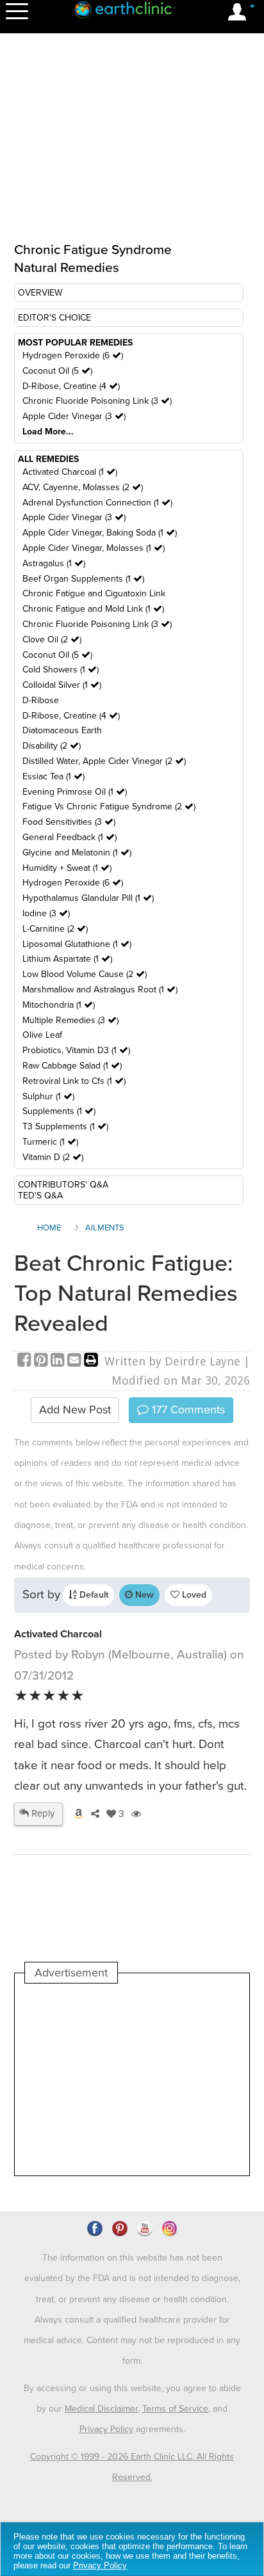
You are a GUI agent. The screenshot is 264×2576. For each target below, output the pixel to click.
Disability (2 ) (52, 746)
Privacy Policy (106, 2429)
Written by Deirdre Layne (172, 1361)
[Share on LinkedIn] (59, 1361)
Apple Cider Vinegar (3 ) (74, 416)
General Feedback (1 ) (70, 837)
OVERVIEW (40, 293)
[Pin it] (42, 1361)
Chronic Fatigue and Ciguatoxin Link (94, 593)
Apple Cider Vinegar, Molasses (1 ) (94, 548)
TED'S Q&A (40, 1196)
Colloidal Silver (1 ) (62, 685)
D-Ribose (41, 700)
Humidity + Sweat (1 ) (67, 868)
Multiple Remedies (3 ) (70, 1020)
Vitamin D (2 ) (53, 1157)
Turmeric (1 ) (50, 1142)
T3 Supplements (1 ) (65, 1126)
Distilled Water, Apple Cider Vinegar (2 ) (104, 761)
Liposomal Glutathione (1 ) (77, 944)
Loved (193, 1595)
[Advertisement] (132, 2079)
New (143, 1595)
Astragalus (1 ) (54, 563)
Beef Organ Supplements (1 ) (83, 579)
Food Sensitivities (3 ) (69, 822)
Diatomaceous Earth (62, 730)
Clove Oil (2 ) (52, 640)
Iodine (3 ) (46, 913)
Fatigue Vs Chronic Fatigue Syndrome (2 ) (109, 807)
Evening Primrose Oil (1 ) (75, 792)
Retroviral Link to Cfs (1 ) (74, 1081)
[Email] (76, 1361)
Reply (42, 1813)
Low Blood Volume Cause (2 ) (85, 974)
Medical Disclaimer (101, 2409)
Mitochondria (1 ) (59, 1005)
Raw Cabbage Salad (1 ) (72, 1066)
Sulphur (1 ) (48, 1096)
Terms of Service (175, 2409)
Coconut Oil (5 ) (57, 371)
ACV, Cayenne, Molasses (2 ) (83, 487)
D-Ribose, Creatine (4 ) (71, 386)
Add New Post (75, 1410)
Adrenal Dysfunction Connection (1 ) (97, 503)
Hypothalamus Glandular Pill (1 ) (88, 898)
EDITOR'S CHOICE (54, 318)
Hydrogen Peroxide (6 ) (73, 355)
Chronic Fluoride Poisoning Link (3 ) (97, 401)
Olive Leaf (42, 1035)
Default (93, 1595)
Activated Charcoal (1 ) (70, 472)
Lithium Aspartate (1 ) (67, 959)
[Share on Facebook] (26, 1361)
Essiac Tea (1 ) (54, 776)
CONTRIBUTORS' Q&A (63, 1185)
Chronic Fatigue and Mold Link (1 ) (93, 609)
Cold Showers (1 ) (61, 670)
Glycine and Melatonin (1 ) (77, 853)
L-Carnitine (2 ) (55, 929)
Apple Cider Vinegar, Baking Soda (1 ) (100, 533)
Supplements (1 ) (59, 1111)
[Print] (91, 1361)
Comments (187, 1410)
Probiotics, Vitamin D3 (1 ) (76, 1050)
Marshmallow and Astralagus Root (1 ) (100, 990)
